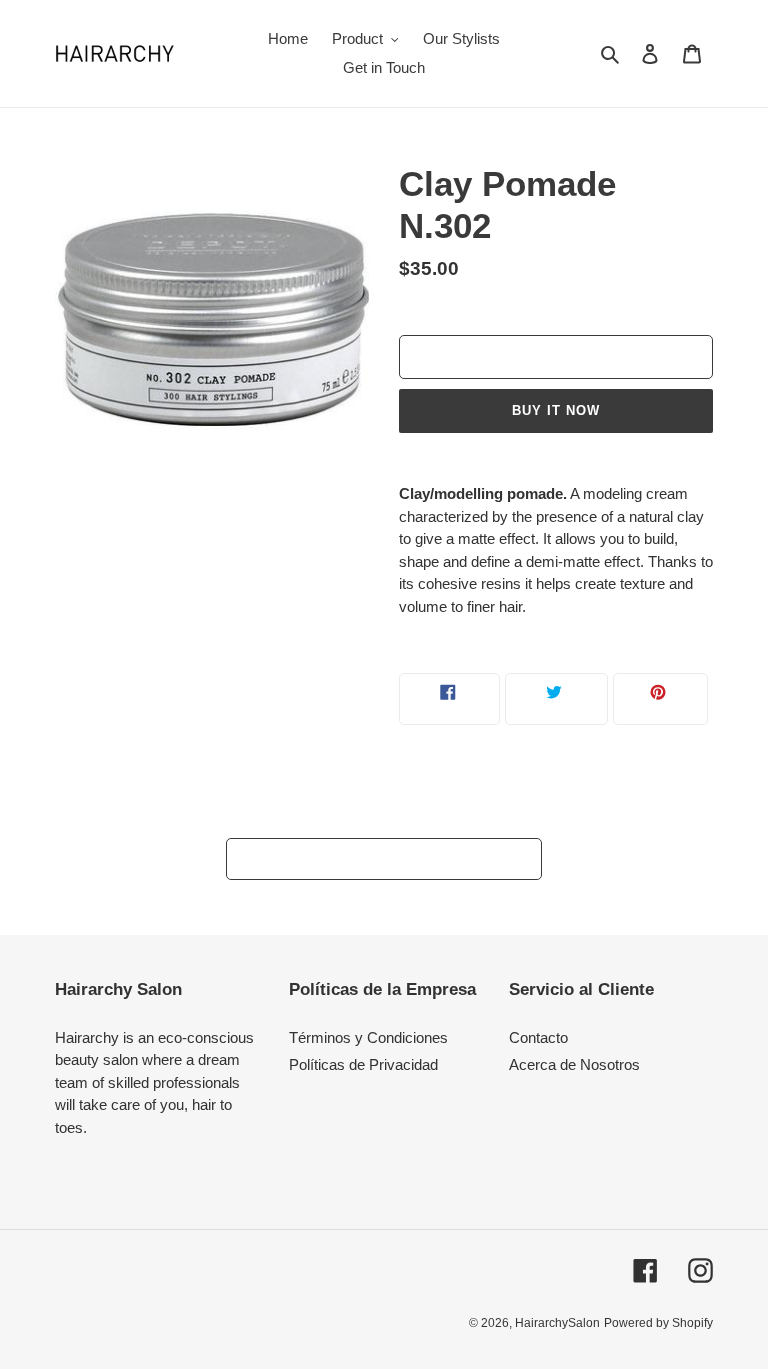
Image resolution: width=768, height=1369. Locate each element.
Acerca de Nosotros (574, 1064)
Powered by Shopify (658, 1323)
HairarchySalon (557, 1323)
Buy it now (556, 410)
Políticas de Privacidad (363, 1064)
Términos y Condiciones (368, 1037)
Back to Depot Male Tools (399, 858)
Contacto (538, 1037)
